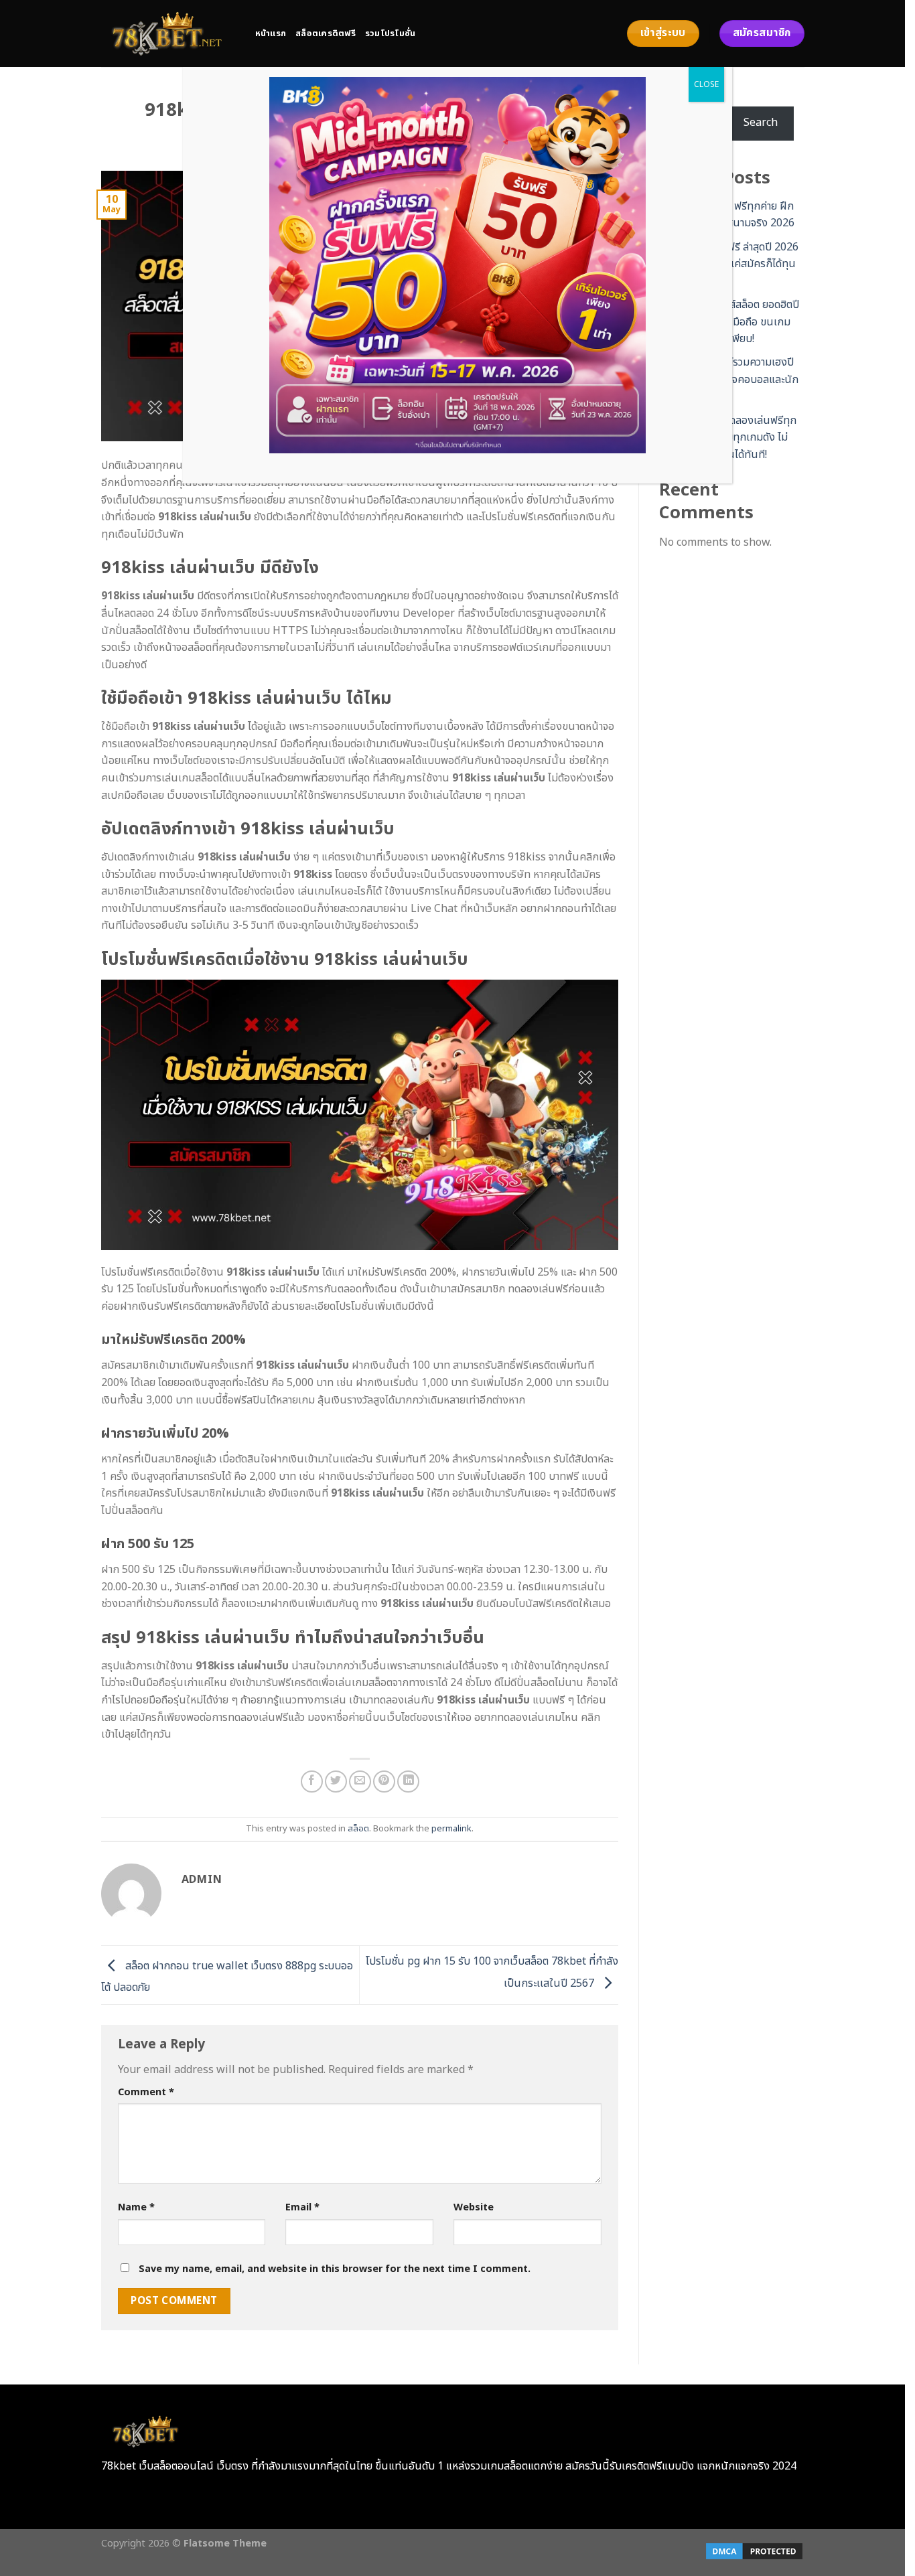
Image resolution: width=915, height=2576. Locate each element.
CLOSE (706, 84)
